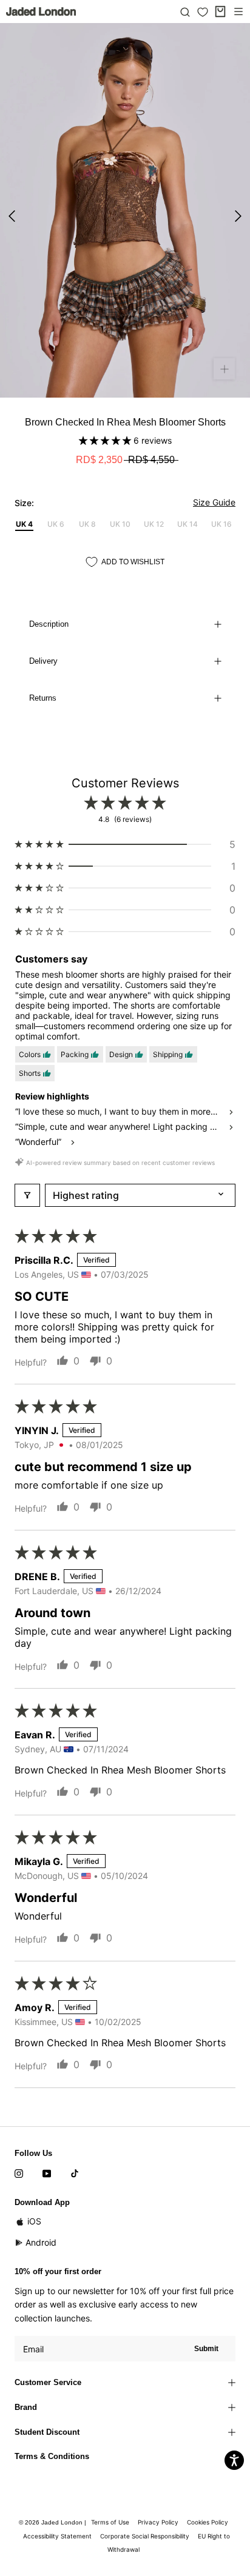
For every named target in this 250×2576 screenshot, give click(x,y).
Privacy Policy (158, 2522)
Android (41, 2242)
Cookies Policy (208, 2522)
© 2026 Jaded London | (53, 2522)
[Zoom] (224, 369)
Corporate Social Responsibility (145, 2536)
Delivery (43, 661)
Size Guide (214, 502)
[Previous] (12, 216)
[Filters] (27, 1195)
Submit (206, 2349)
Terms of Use (110, 2522)
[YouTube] (47, 2173)
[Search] (185, 12)
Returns (43, 698)
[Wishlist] (203, 12)
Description (49, 624)
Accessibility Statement (57, 2536)
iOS (34, 2221)
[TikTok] (75, 2173)
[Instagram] (19, 2173)
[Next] (238, 216)
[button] (106, 440)
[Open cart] (220, 12)
